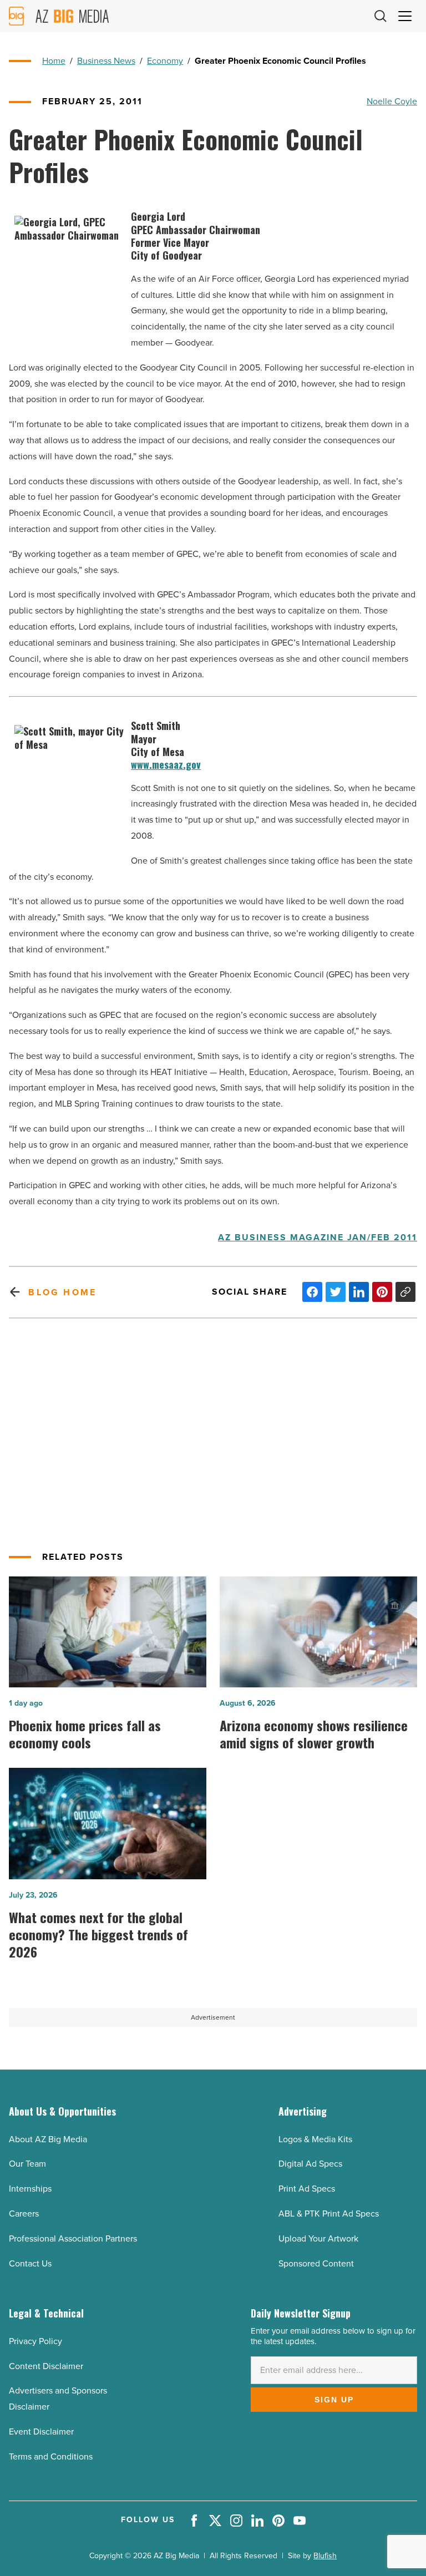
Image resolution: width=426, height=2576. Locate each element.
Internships (30, 2189)
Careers (24, 2214)
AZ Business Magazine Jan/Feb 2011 (318, 1238)
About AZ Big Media (48, 2139)
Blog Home (62, 1292)
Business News (106, 61)
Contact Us (30, 2263)
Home (54, 61)
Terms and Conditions (51, 2456)
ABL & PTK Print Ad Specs (329, 2214)
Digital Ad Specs (310, 2164)
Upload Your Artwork (318, 2238)
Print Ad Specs (307, 2189)
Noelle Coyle (392, 101)
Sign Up (334, 2400)
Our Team (27, 2164)
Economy (165, 61)
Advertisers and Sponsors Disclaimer (58, 2398)
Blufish (325, 2556)
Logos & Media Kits (315, 2139)
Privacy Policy (35, 2341)
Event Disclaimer (41, 2432)
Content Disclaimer (46, 2366)
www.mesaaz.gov (166, 765)
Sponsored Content (316, 2263)
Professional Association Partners (73, 2238)
